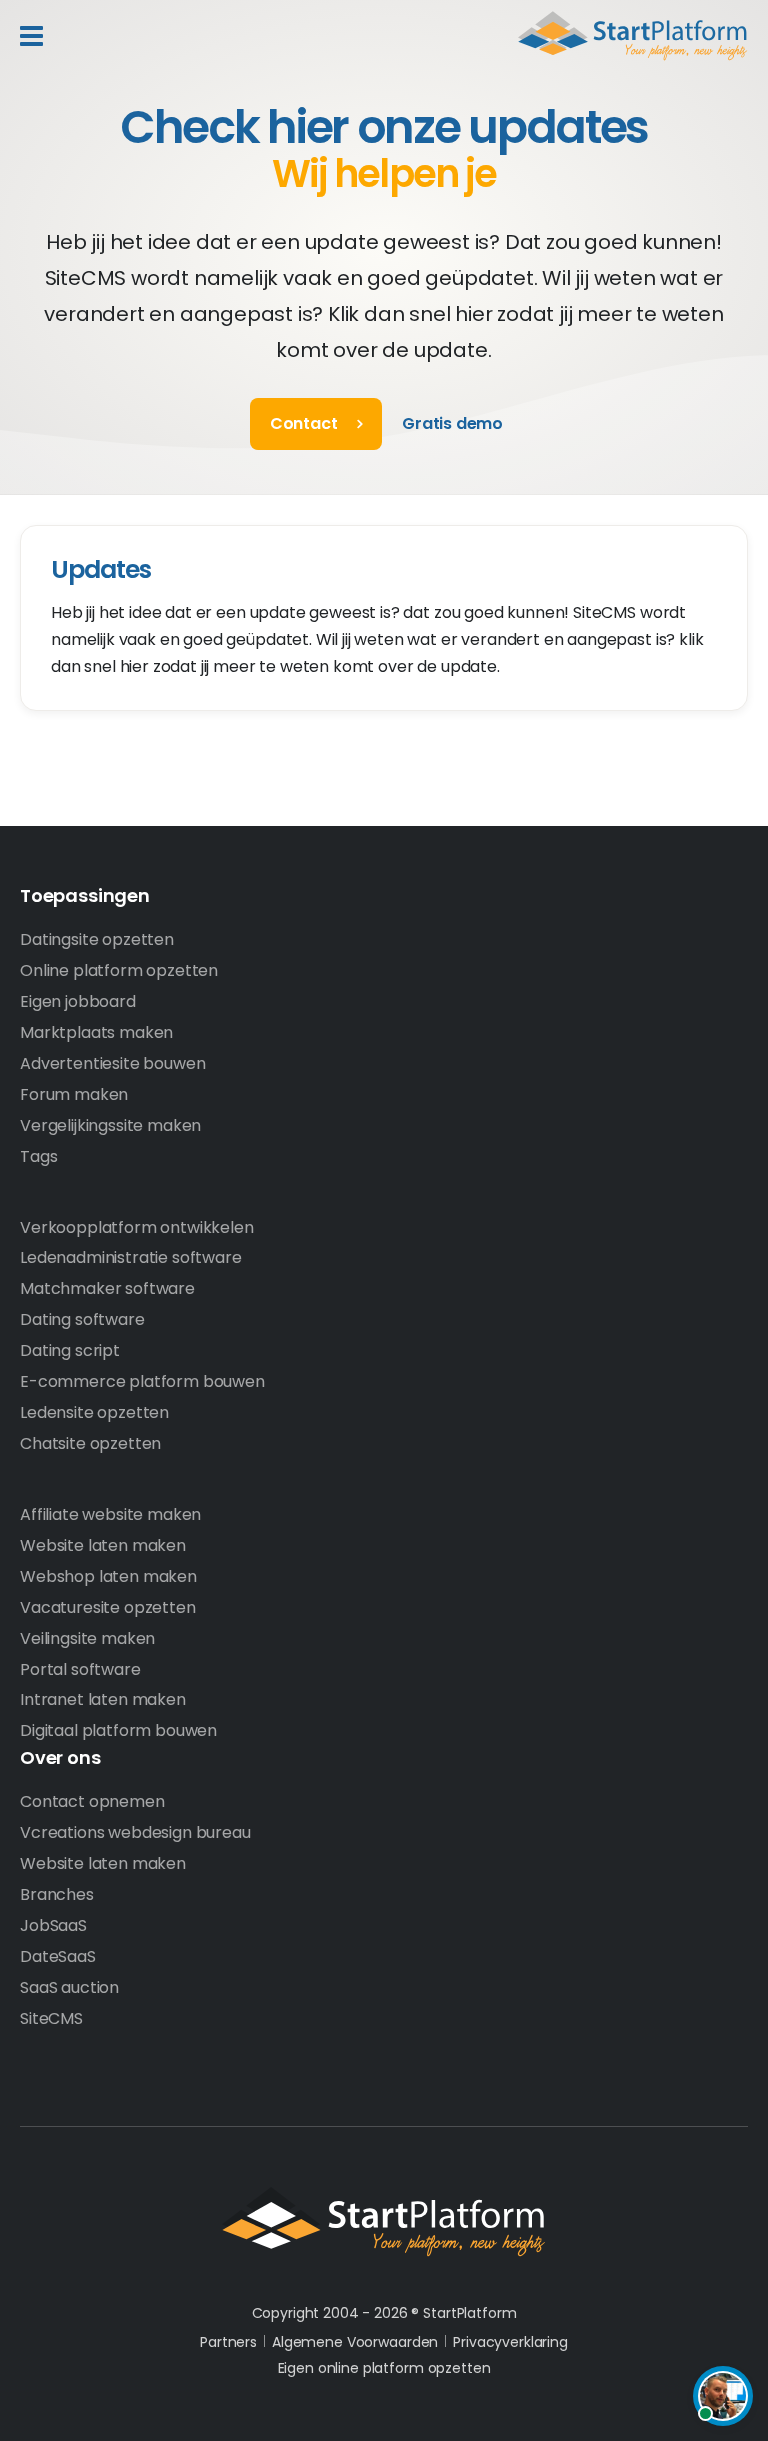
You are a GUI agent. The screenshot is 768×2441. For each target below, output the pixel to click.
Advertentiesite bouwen (112, 1063)
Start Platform (633, 36)
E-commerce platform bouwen (142, 1381)
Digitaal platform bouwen (118, 1730)
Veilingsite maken (87, 1638)
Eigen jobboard (78, 1001)
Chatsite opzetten (90, 1443)
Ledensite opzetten (94, 1412)
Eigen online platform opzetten (384, 2368)
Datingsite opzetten (97, 939)
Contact (304, 423)
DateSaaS (58, 1956)
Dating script (70, 1350)
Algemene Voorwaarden (355, 2342)
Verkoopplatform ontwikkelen (137, 1227)
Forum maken (74, 1094)
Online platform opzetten (119, 970)
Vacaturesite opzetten (108, 1607)
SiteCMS (51, 2018)
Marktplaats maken (96, 1032)
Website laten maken (103, 1545)
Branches (57, 1894)
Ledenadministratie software (131, 1257)
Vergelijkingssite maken (110, 1125)
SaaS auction (69, 1987)
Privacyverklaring (510, 2342)
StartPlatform (384, 2222)
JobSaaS (53, 1925)
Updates (101, 569)
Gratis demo (452, 423)
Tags (38, 1156)
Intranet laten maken (103, 1699)
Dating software (82, 1319)
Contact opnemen (92, 1801)
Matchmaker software (107, 1288)
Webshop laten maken (108, 1576)
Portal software (80, 1669)
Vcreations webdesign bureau (135, 1832)
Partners (228, 2342)
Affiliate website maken (110, 1514)
